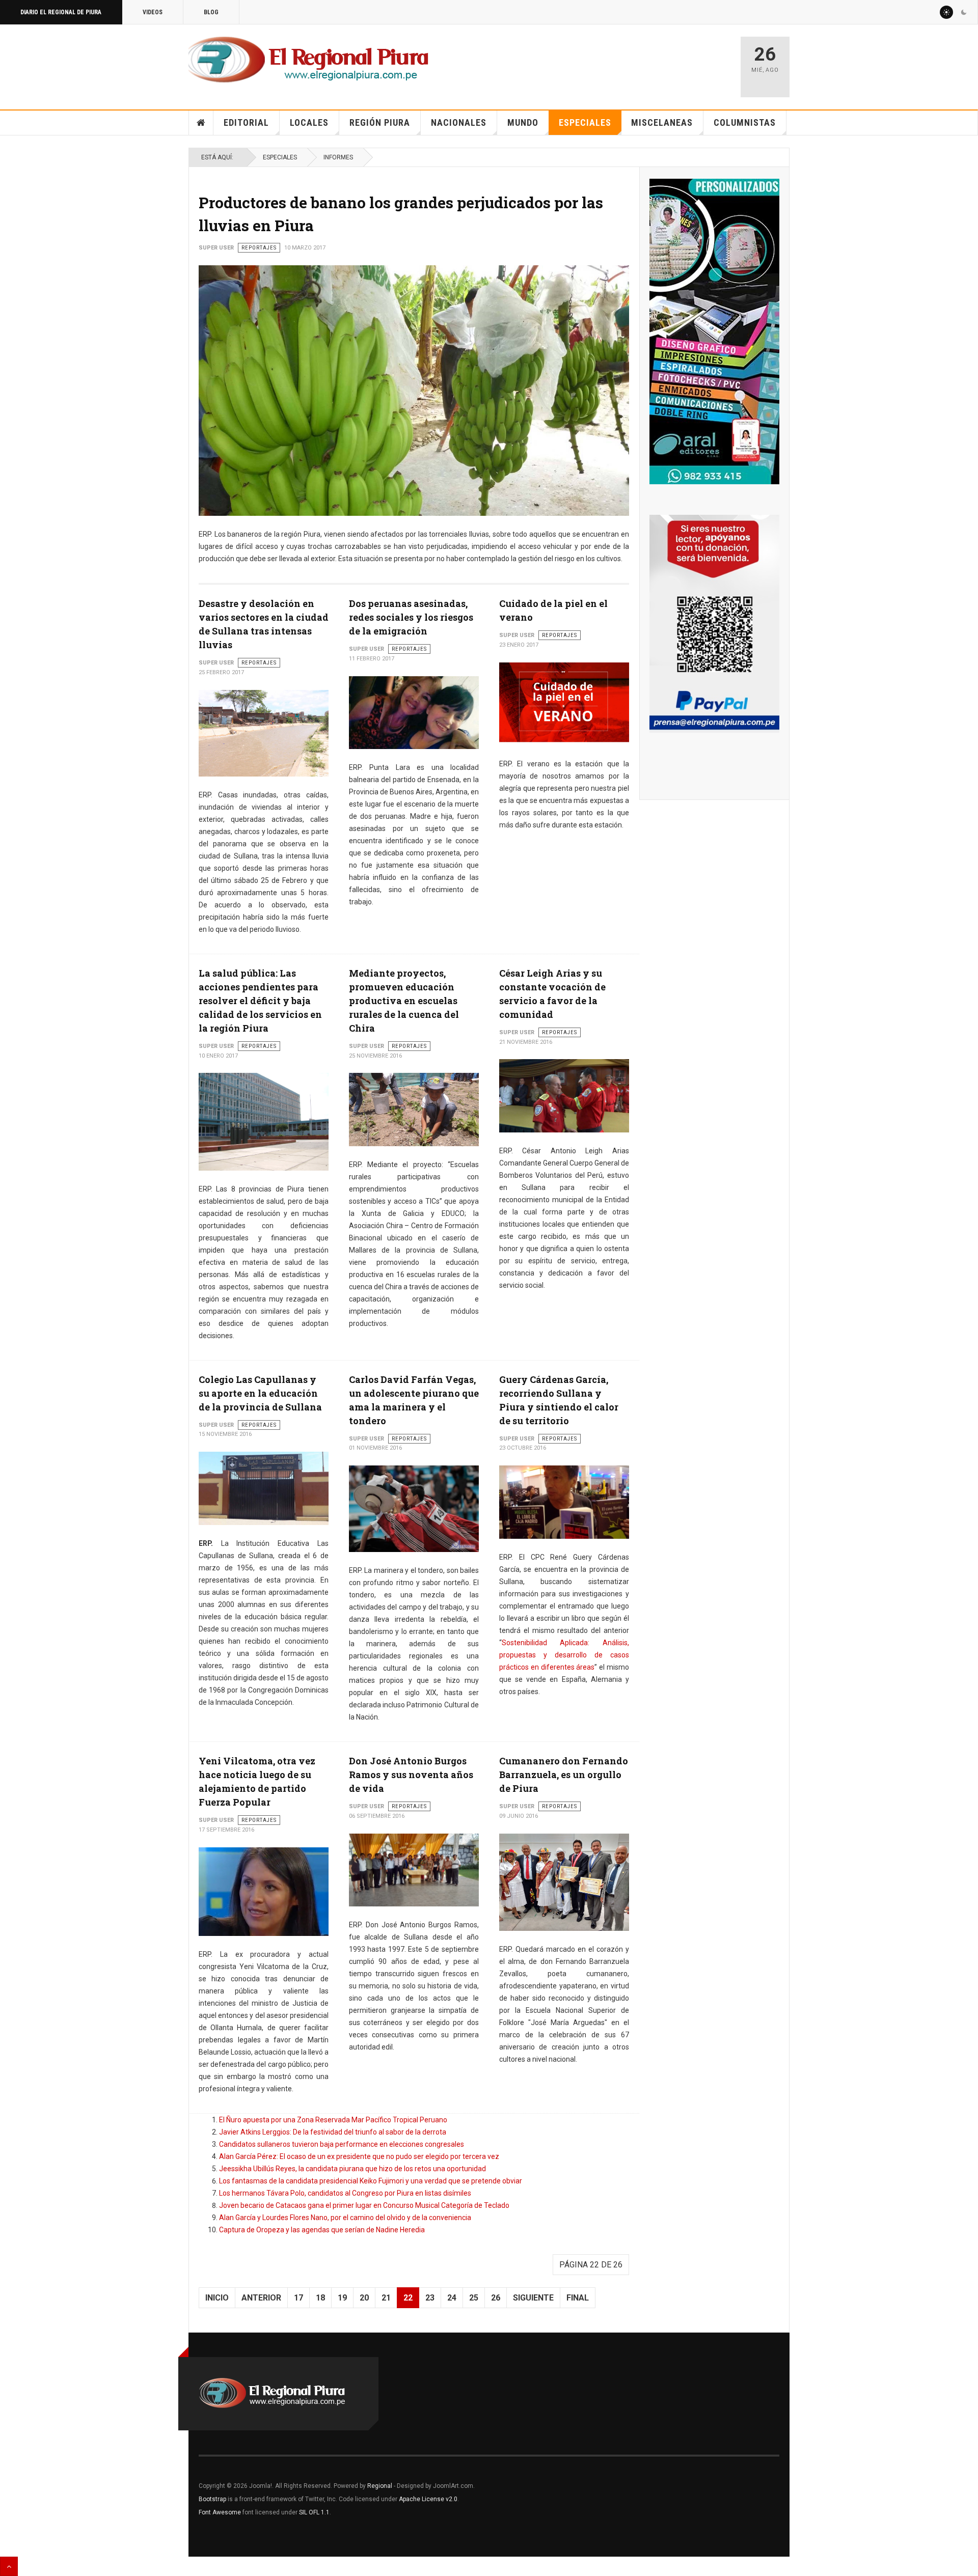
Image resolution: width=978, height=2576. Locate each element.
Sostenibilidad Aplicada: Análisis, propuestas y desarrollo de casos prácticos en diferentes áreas (564, 1655)
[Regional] (308, 60)
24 (452, 2298)
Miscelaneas (662, 122)
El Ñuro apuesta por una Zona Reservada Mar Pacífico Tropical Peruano (333, 2120)
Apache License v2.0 (428, 2499)
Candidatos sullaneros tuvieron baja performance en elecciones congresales (342, 2144)
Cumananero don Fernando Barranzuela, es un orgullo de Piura (564, 1775)
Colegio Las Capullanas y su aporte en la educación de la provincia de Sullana (260, 1393)
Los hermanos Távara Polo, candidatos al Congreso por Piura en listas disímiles (345, 2193)
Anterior (261, 2298)
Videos (153, 12)
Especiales (585, 122)
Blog (211, 12)
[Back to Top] (9, 2566)
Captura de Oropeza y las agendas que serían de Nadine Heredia (322, 2230)
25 (474, 2298)
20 (364, 2298)
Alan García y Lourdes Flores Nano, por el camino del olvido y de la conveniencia (345, 2218)
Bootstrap (212, 2499)
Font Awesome (220, 2512)
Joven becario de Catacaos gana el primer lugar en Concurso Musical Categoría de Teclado (364, 2205)
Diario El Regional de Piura (61, 12)
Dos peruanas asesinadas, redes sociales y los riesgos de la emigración (411, 617)
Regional (380, 2486)
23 (430, 2298)
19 (342, 2298)
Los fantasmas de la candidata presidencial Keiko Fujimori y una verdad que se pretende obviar (371, 2181)
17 (298, 2298)
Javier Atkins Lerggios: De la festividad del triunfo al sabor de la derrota (333, 2132)
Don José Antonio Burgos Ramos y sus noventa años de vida (411, 1775)
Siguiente (533, 2298)
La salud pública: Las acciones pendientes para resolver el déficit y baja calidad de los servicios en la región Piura (260, 1001)
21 (386, 2298)
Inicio (201, 123)
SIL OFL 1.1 (314, 2512)
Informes (338, 157)
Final (578, 2298)
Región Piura (380, 122)
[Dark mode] (964, 12)
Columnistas (745, 122)
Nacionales (459, 122)
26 (496, 2298)
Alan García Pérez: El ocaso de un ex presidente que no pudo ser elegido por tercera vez (359, 2156)
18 (320, 2298)
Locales (309, 122)
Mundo (523, 122)
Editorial (246, 122)
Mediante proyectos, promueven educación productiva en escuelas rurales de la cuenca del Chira (404, 1001)
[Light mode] (946, 12)
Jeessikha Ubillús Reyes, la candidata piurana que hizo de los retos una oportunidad (352, 2169)
